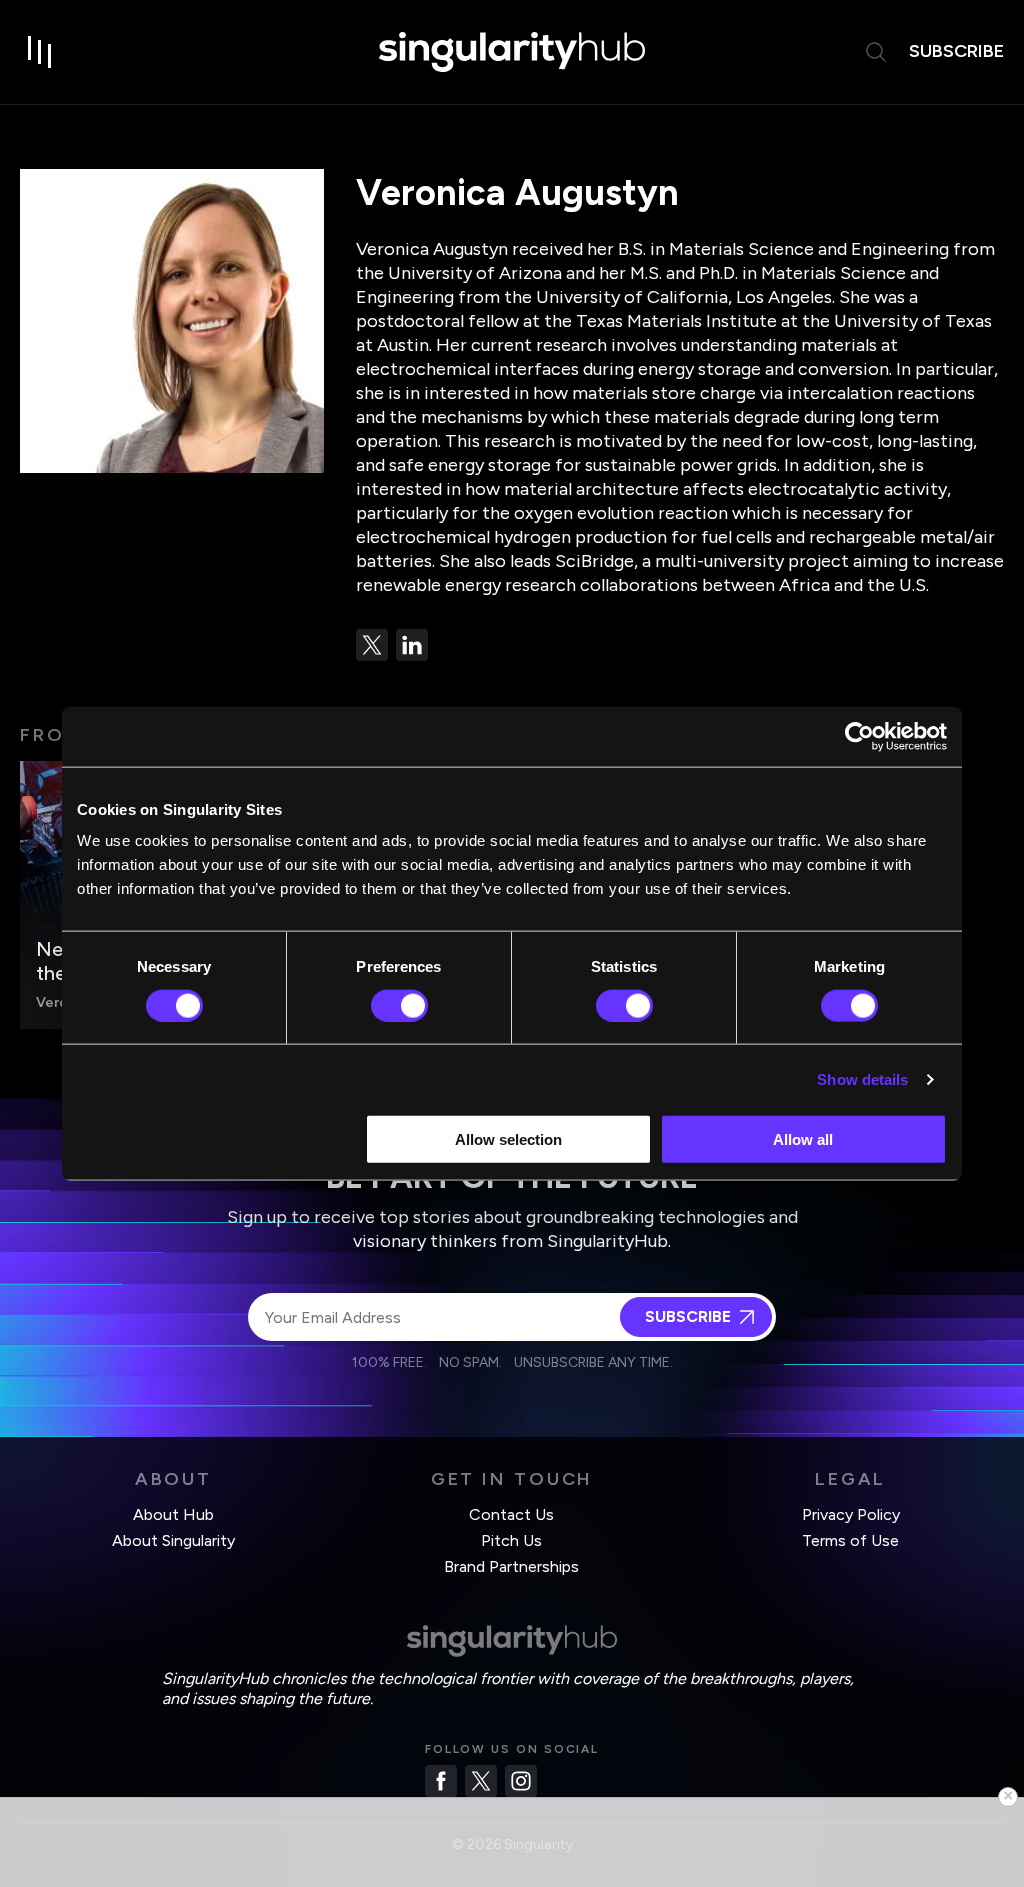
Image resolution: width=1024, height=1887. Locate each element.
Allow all (803, 1139)
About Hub (173, 1514)
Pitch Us (511, 1540)
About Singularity (173, 1540)
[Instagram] (521, 1781)
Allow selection (508, 1139)
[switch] (399, 1005)
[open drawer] (40, 52)
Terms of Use (850, 1540)
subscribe (956, 51)
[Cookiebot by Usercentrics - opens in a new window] (859, 736)
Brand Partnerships (511, 1566)
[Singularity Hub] (512, 52)
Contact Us (511, 1514)
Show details (862, 1078)
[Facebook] (441, 1781)
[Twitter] (481, 1781)
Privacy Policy (851, 1514)
